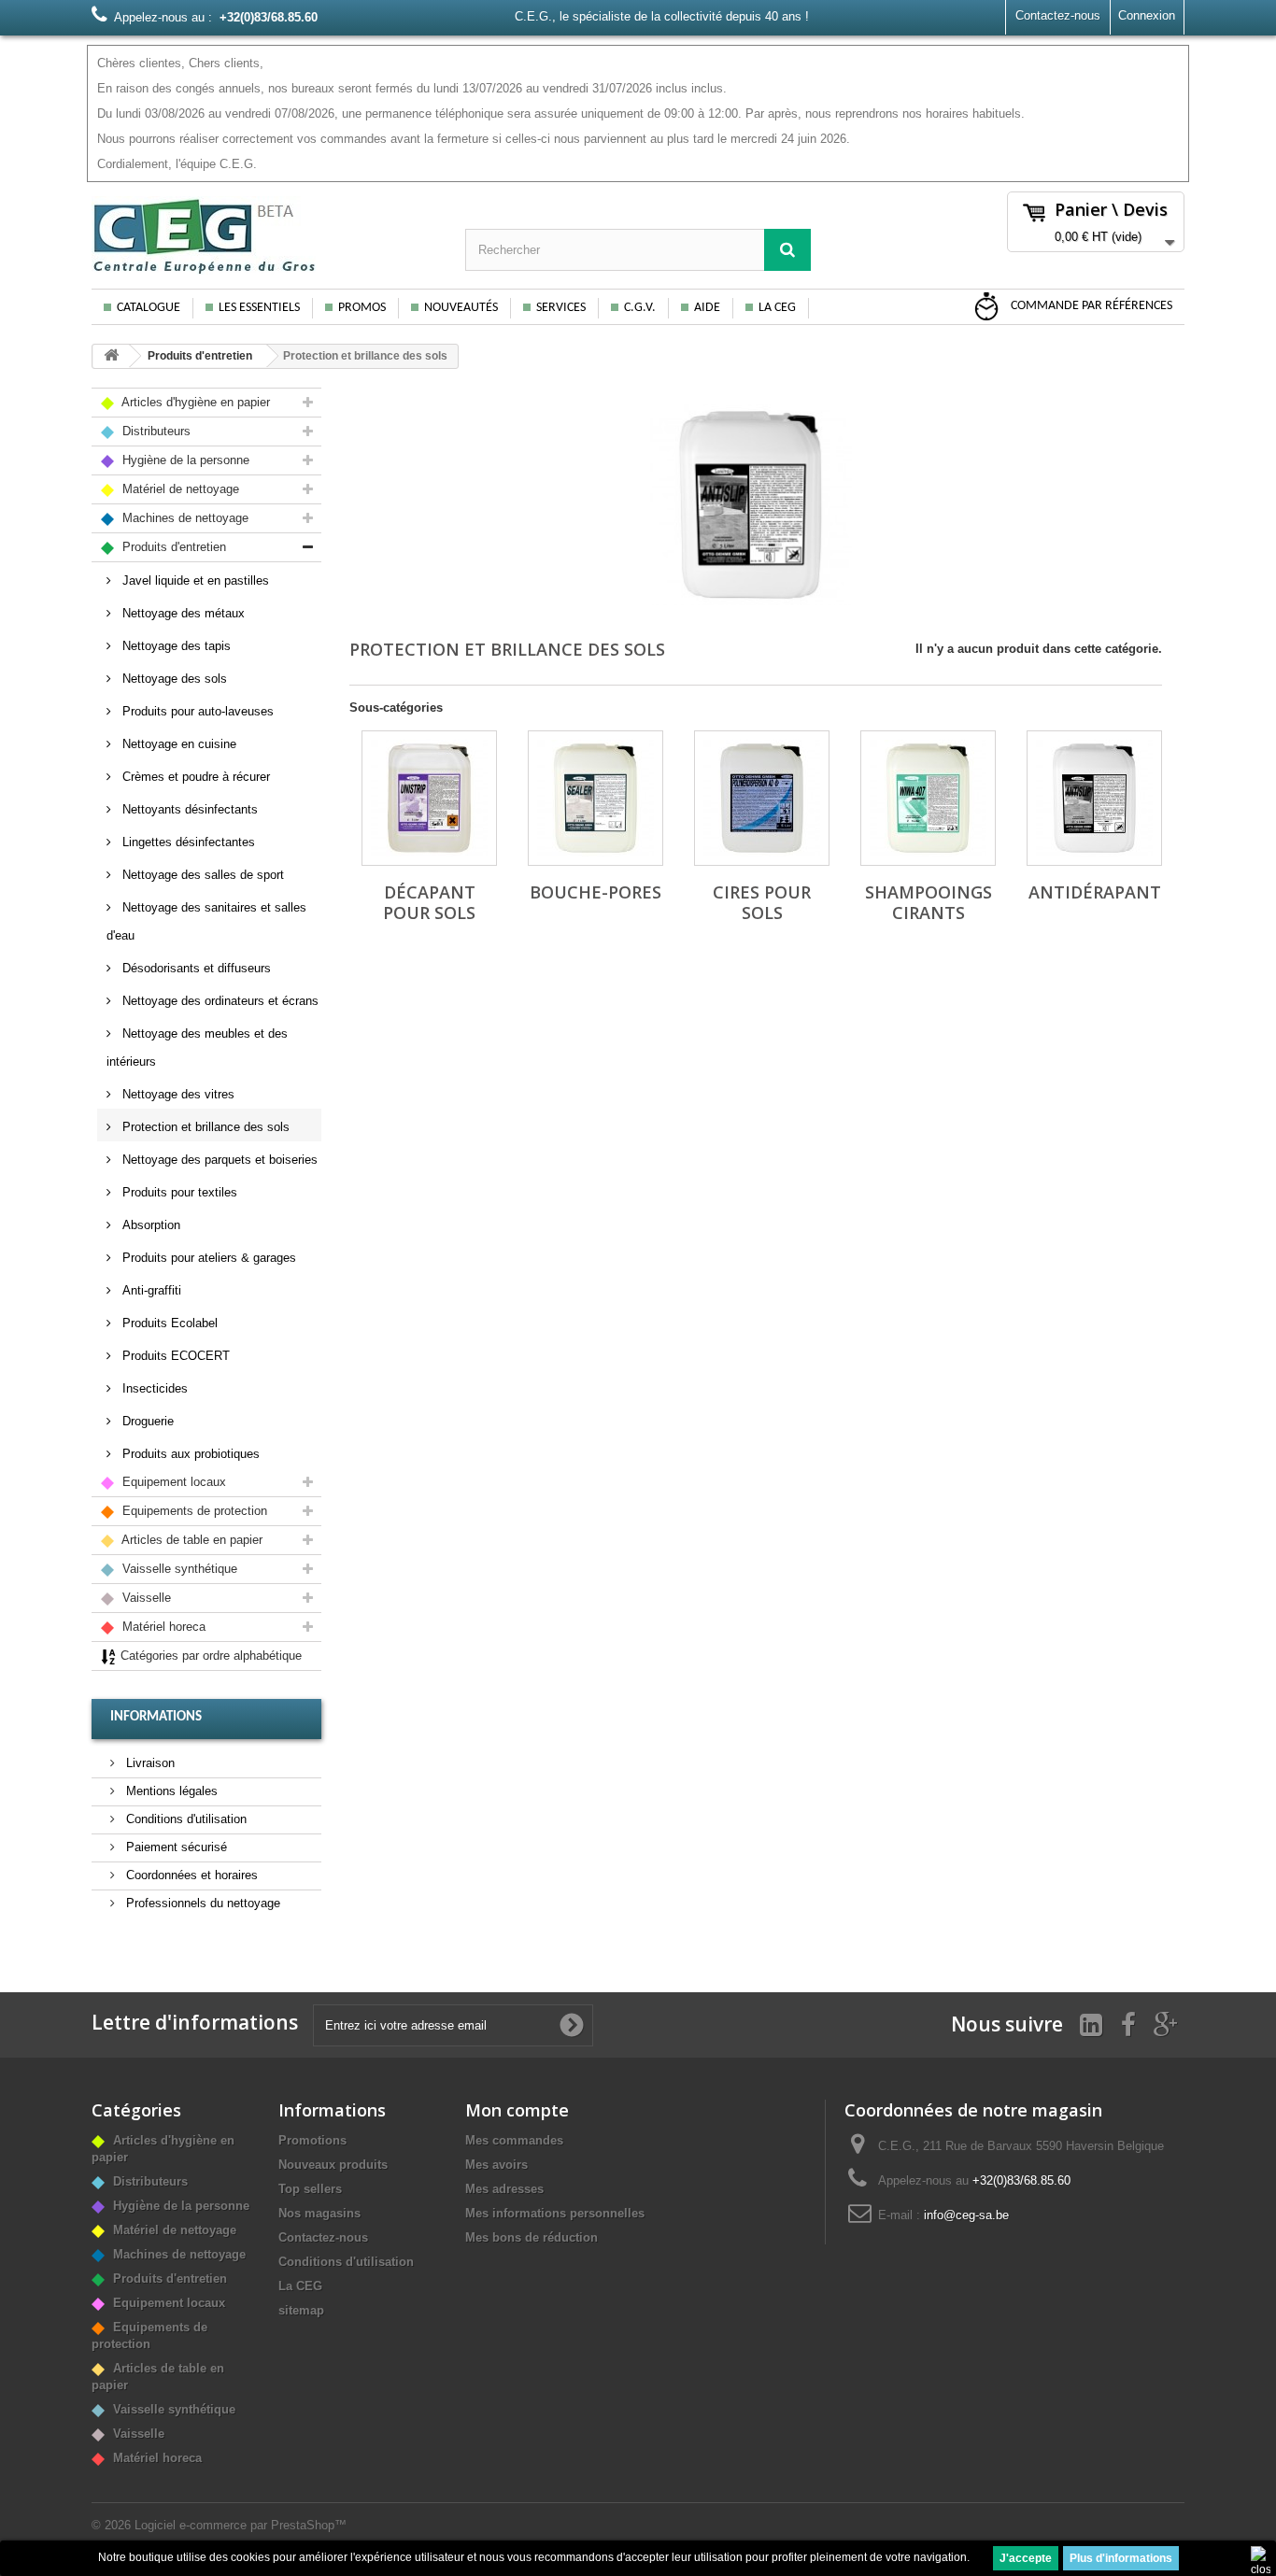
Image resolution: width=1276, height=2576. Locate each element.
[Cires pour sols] (762, 798)
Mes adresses (504, 2189)
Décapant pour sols (429, 902)
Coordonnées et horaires (190, 1875)
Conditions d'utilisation (184, 1819)
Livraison (149, 1763)
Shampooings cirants (929, 902)
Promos (362, 308)
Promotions (312, 2140)
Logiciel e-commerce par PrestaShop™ (241, 2525)
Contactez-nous (1058, 15)
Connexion (1147, 15)
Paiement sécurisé (175, 1847)
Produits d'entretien (200, 356)
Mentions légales (170, 1791)
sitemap (301, 2310)
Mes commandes (514, 2140)
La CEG (777, 308)
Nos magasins (319, 2213)
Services (561, 308)
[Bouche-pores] (595, 798)
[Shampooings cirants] (928, 798)
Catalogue (149, 308)
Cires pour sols (762, 902)
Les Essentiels (259, 308)
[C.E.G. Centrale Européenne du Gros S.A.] (264, 235)
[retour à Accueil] (111, 356)
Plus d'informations (1121, 2558)
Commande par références (1090, 306)
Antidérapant (1095, 892)
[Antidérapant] (1094, 798)
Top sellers (310, 2189)
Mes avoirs (496, 2165)
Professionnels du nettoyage (201, 1903)
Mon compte (517, 2110)
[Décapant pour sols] (429, 798)
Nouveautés (461, 308)
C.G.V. (640, 308)
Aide (707, 308)
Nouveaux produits (333, 2165)
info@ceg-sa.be (966, 2215)
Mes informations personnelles (555, 2213)
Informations (156, 1717)
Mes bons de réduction (532, 2237)
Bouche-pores (595, 892)
